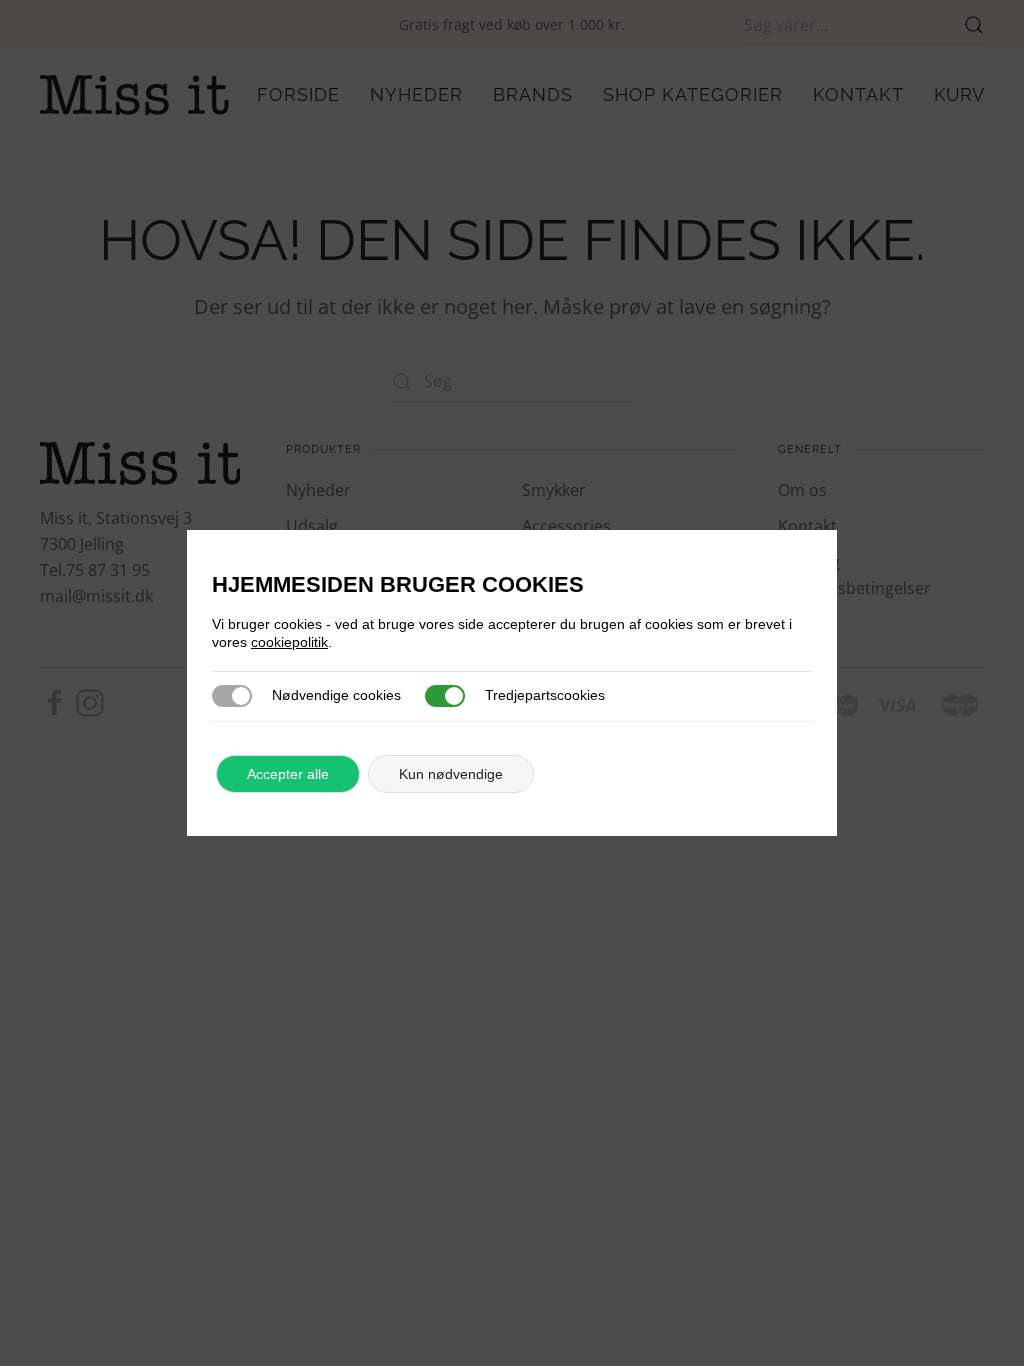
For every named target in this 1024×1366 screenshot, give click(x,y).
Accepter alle (288, 774)
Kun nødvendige (451, 774)
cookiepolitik (289, 642)
